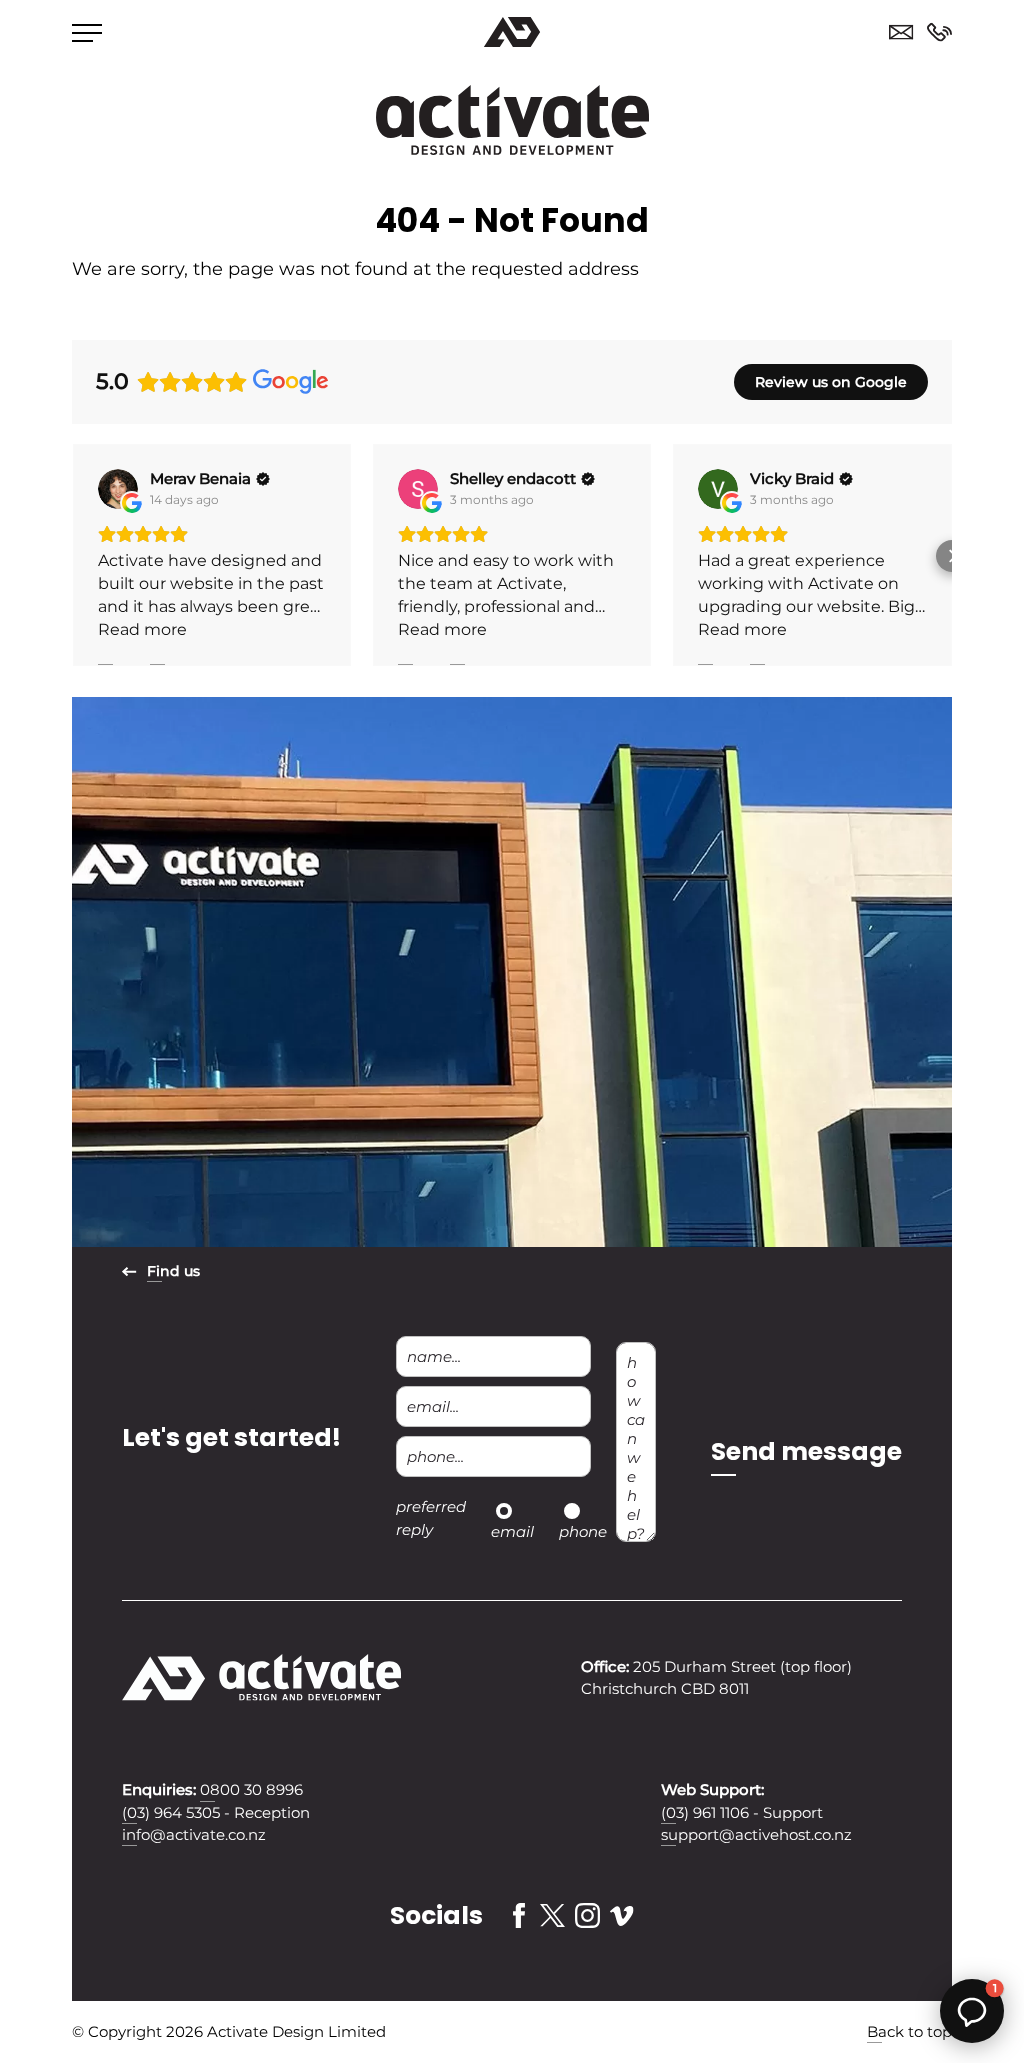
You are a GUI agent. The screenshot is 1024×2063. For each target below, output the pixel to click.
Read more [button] (142, 629)
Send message (806, 1451)
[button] (72, 556)
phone (583, 1531)
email (512, 1531)
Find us (173, 1271)
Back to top (909, 2031)
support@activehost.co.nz (756, 1835)
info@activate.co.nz (194, 1835)
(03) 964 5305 (171, 1813)
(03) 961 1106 (705, 1813)
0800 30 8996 (939, 32)
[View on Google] (118, 489)
